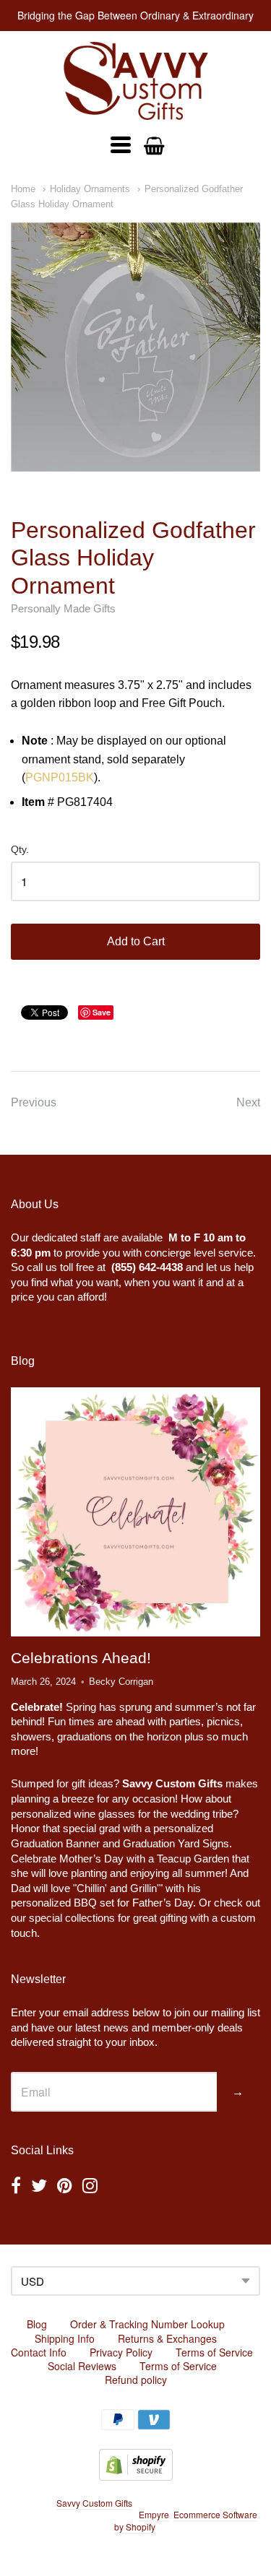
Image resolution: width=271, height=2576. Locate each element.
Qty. (20, 850)
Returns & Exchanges (167, 2338)
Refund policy (136, 2380)
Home (23, 189)
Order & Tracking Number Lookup (147, 2324)
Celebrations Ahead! (81, 1658)
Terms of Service (214, 2352)
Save (102, 1012)
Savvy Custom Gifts (94, 2503)
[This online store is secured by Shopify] (136, 2476)
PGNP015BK (60, 777)
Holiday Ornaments (90, 189)
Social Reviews (82, 2366)
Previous (34, 1102)
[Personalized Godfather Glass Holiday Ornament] (135, 347)
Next (248, 1102)
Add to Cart (136, 941)
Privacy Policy (121, 2352)
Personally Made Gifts (63, 608)
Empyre (154, 2514)
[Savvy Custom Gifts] (136, 81)
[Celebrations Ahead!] (135, 1512)
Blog (37, 2324)
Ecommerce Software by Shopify (186, 2520)
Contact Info (39, 2352)
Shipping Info (65, 2338)
